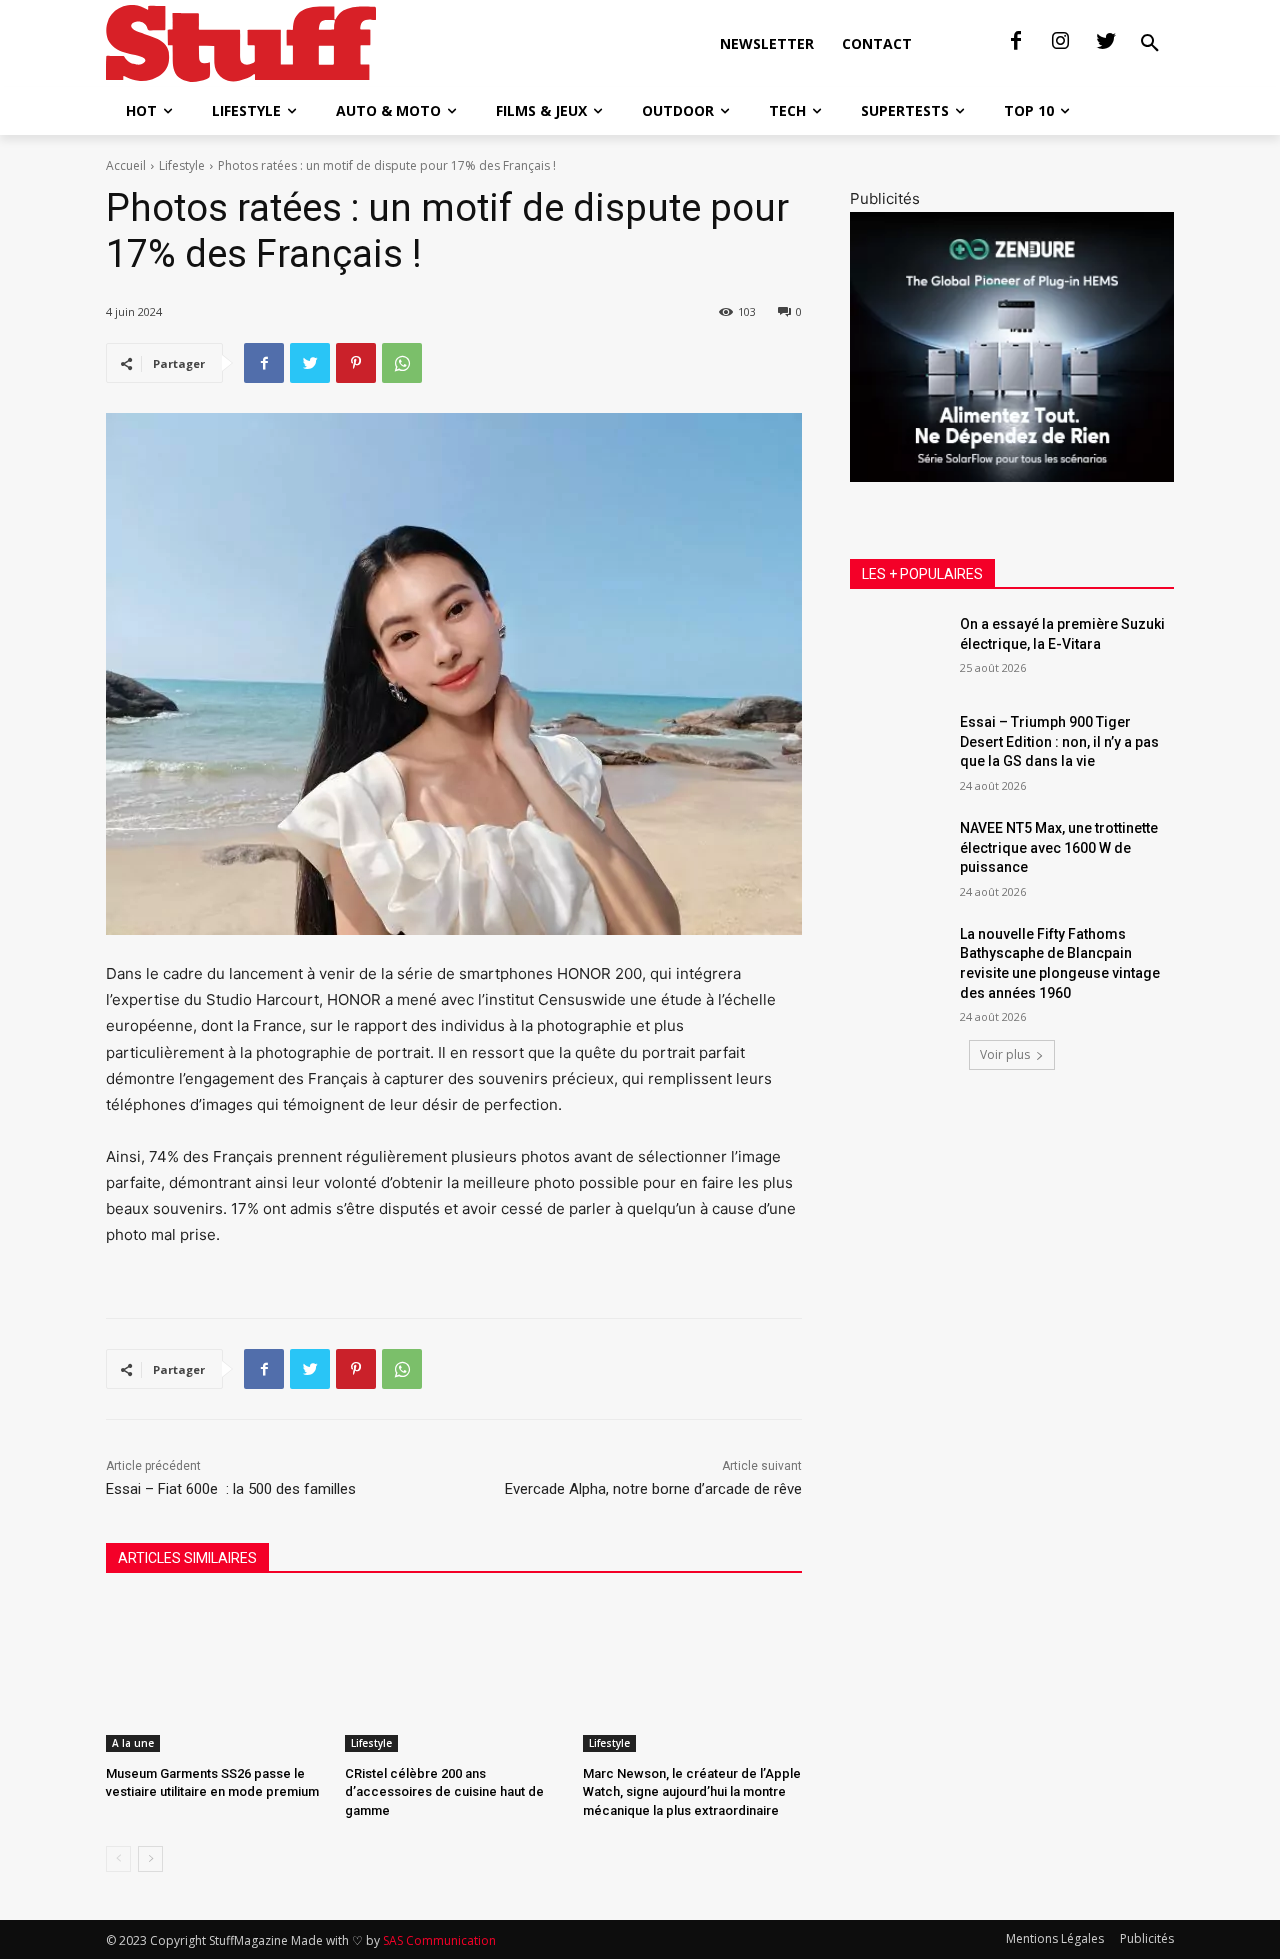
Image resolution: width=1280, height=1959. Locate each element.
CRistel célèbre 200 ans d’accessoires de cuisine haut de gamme (444, 1791)
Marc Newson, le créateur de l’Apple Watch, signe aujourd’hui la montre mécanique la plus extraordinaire (692, 1791)
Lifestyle (182, 165)
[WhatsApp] (402, 363)
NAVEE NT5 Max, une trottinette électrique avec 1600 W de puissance (1059, 847)
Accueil (126, 165)
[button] (1150, 44)
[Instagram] (1061, 42)
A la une (133, 1743)
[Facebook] (1016, 42)
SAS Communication (439, 1940)
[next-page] (150, 1859)
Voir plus (1005, 1054)
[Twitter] (1106, 42)
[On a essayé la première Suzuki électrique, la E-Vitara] (898, 649)
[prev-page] (118, 1859)
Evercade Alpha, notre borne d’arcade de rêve (653, 1489)
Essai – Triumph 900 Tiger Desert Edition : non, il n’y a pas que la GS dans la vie (1059, 741)
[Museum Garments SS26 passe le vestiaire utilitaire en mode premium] (215, 1675)
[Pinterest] (356, 363)
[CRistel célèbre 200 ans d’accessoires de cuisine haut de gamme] (454, 1675)
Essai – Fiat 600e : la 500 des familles (231, 1489)
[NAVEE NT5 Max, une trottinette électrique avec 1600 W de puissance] (898, 853)
